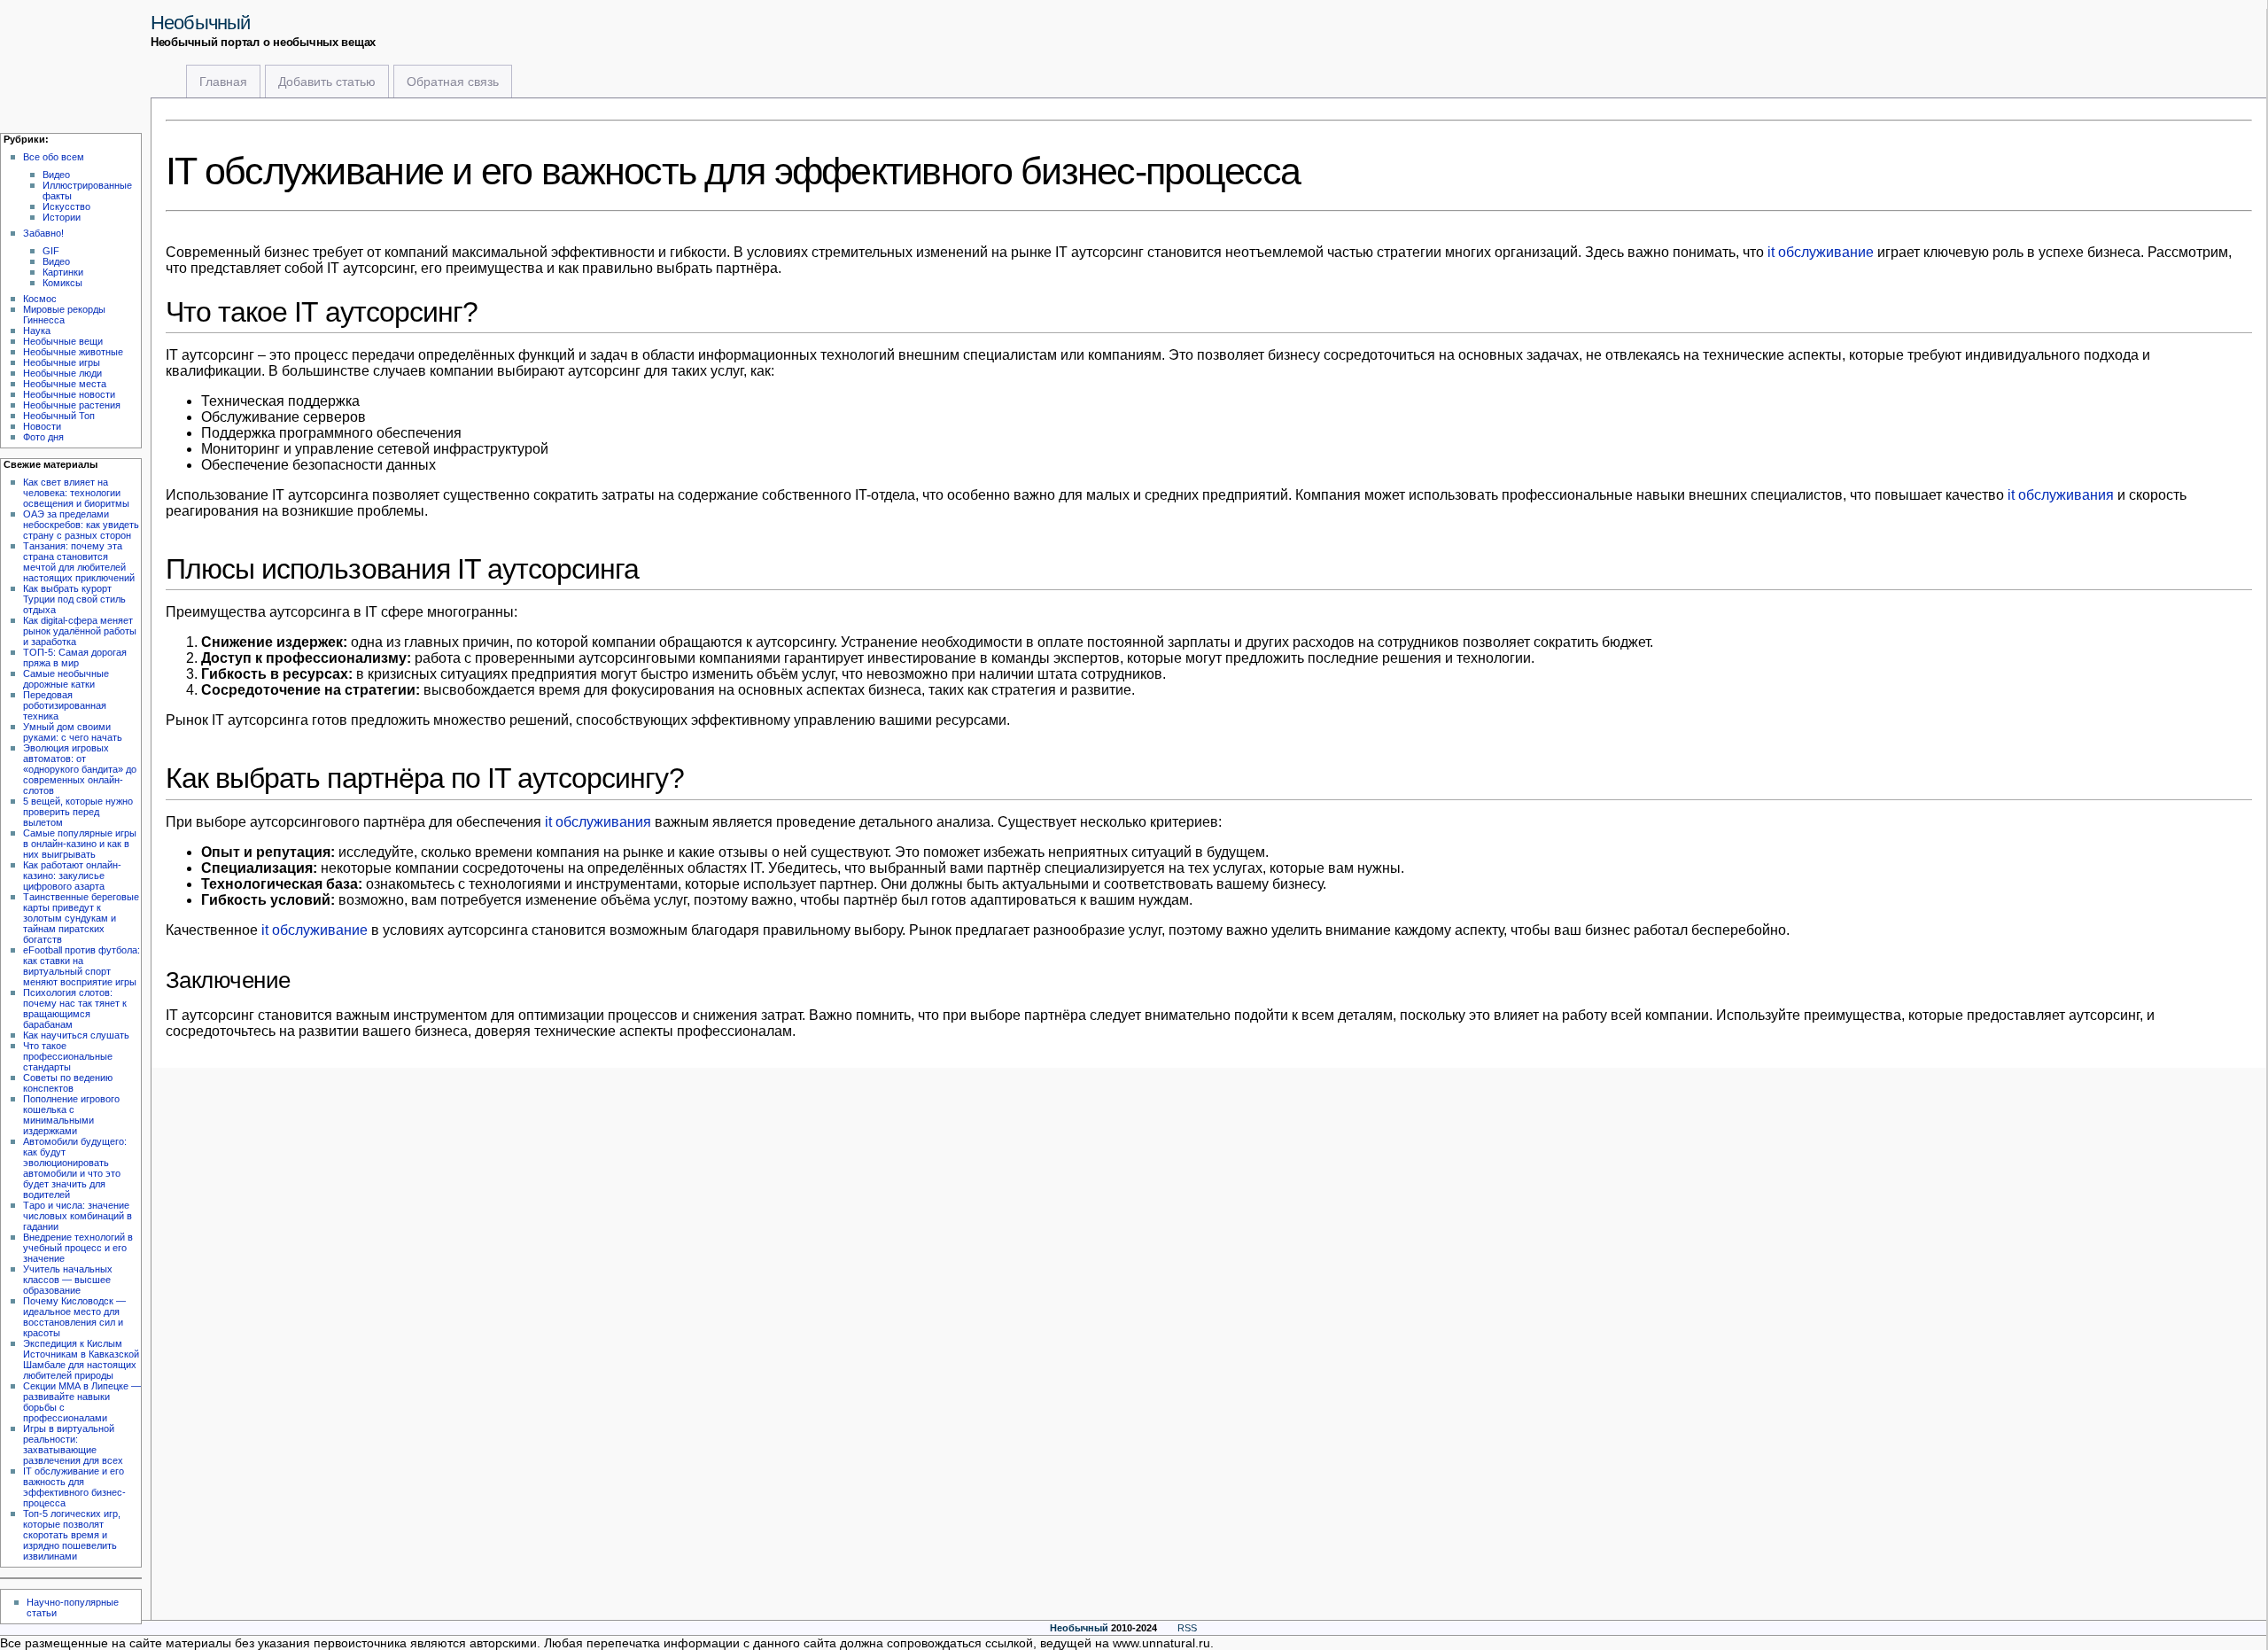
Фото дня (43, 437)
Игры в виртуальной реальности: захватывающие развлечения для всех (73, 1444)
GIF (51, 251)
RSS (1187, 1628)
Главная (223, 82)
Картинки (63, 272)
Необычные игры (62, 362)
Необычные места (65, 384)
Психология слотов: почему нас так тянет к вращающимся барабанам (75, 1008)
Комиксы (62, 283)
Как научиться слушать (76, 1035)
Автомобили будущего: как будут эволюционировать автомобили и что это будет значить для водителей (75, 1168)
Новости (42, 426)
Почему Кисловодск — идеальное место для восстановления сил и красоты (74, 1317)
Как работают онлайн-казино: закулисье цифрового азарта (72, 876)
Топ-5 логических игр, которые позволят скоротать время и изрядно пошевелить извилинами (72, 1535)
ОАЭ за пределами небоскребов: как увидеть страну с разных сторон (81, 525)
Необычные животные (73, 352)
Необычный (200, 23)
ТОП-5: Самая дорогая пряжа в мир (75, 658)
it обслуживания (2061, 495)
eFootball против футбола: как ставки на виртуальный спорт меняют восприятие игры (82, 966)
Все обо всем (54, 157)
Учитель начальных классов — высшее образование (68, 1280)
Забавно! (43, 233)
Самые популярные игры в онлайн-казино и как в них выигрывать (80, 844)
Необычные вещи (63, 341)
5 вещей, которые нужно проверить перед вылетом (78, 812)
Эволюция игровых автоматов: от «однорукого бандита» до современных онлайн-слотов (80, 769)
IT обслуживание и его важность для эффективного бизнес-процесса (74, 1487)
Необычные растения (72, 405)
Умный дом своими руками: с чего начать (73, 732)
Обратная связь (453, 82)
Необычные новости (69, 394)
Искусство (66, 206)
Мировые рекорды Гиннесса (64, 315)
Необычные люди (62, 373)
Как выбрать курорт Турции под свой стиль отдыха (74, 599)
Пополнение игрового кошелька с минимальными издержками (71, 1115)
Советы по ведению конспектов (68, 1083)
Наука (37, 331)
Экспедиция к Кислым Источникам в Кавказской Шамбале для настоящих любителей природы (81, 1359)
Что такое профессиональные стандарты (68, 1056)
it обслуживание (1821, 252)
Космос (40, 299)
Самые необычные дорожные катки (66, 679)
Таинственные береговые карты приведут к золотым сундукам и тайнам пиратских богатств (81, 918)
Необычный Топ (59, 416)
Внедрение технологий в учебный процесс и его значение (78, 1248)
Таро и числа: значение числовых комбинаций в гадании (78, 1216)
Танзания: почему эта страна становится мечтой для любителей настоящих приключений (79, 562)
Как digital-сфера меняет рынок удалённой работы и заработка (80, 631)
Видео (56, 175)
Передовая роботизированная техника (65, 705)
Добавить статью (327, 82)
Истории (62, 217)
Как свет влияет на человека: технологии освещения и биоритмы (76, 493)
